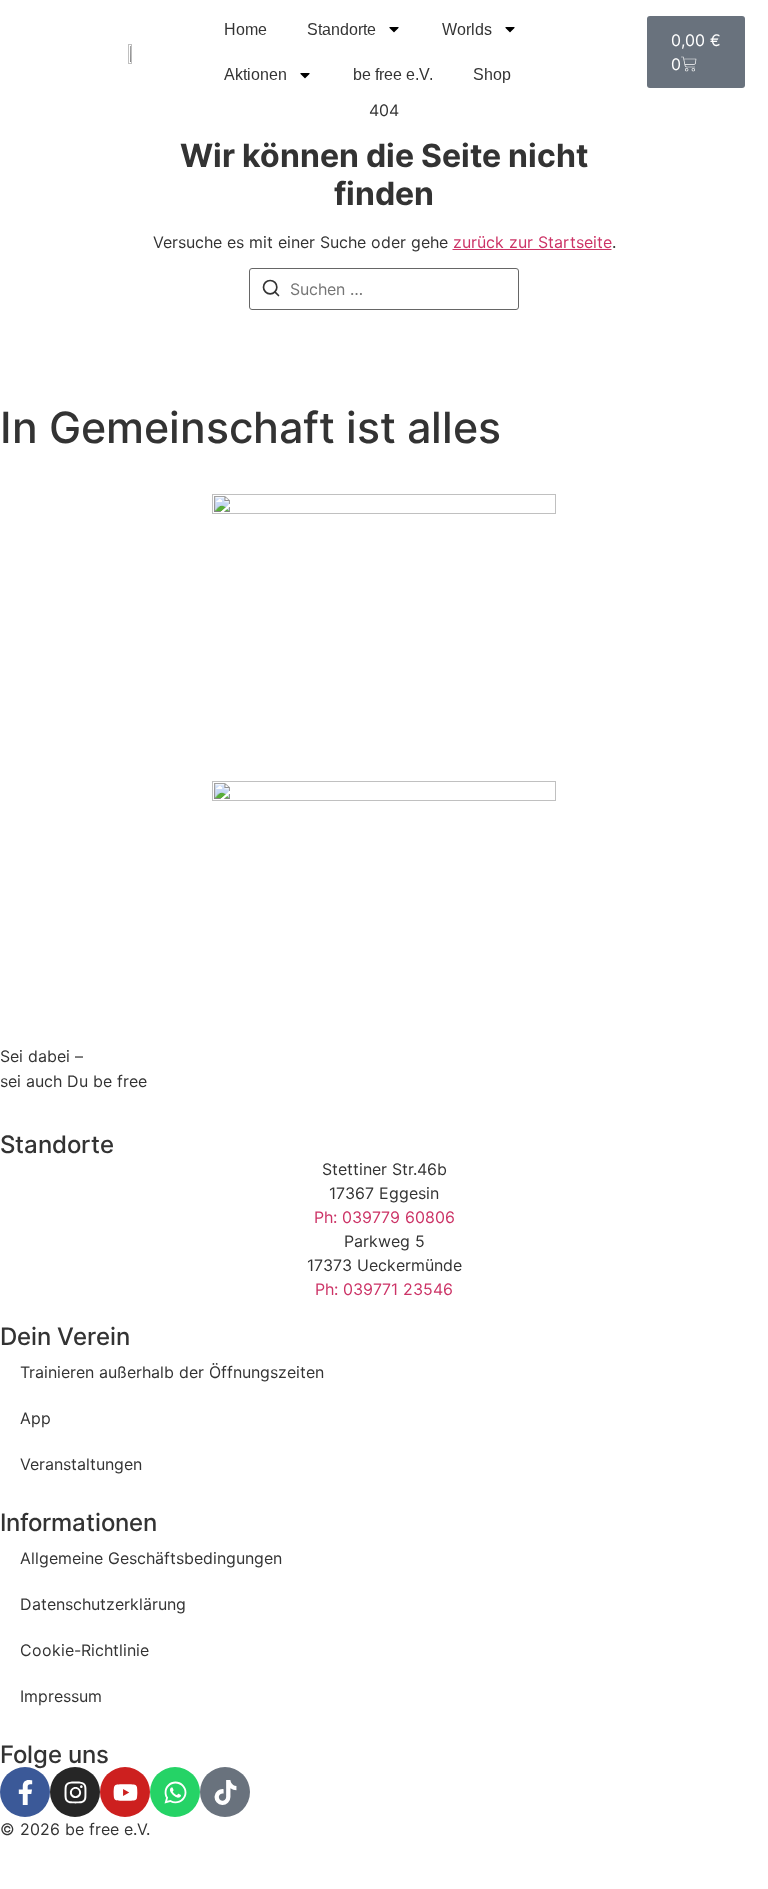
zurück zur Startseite (532, 242)
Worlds (467, 29)
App (35, 1418)
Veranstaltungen (81, 1464)
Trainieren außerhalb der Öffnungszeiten (172, 1372)
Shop (492, 74)
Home (245, 29)
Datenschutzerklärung (103, 1604)
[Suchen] (271, 291)
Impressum (61, 1696)
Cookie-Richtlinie (84, 1650)
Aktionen (255, 74)
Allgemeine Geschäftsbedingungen (151, 1558)
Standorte (341, 29)
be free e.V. (393, 74)
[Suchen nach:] (384, 289)
